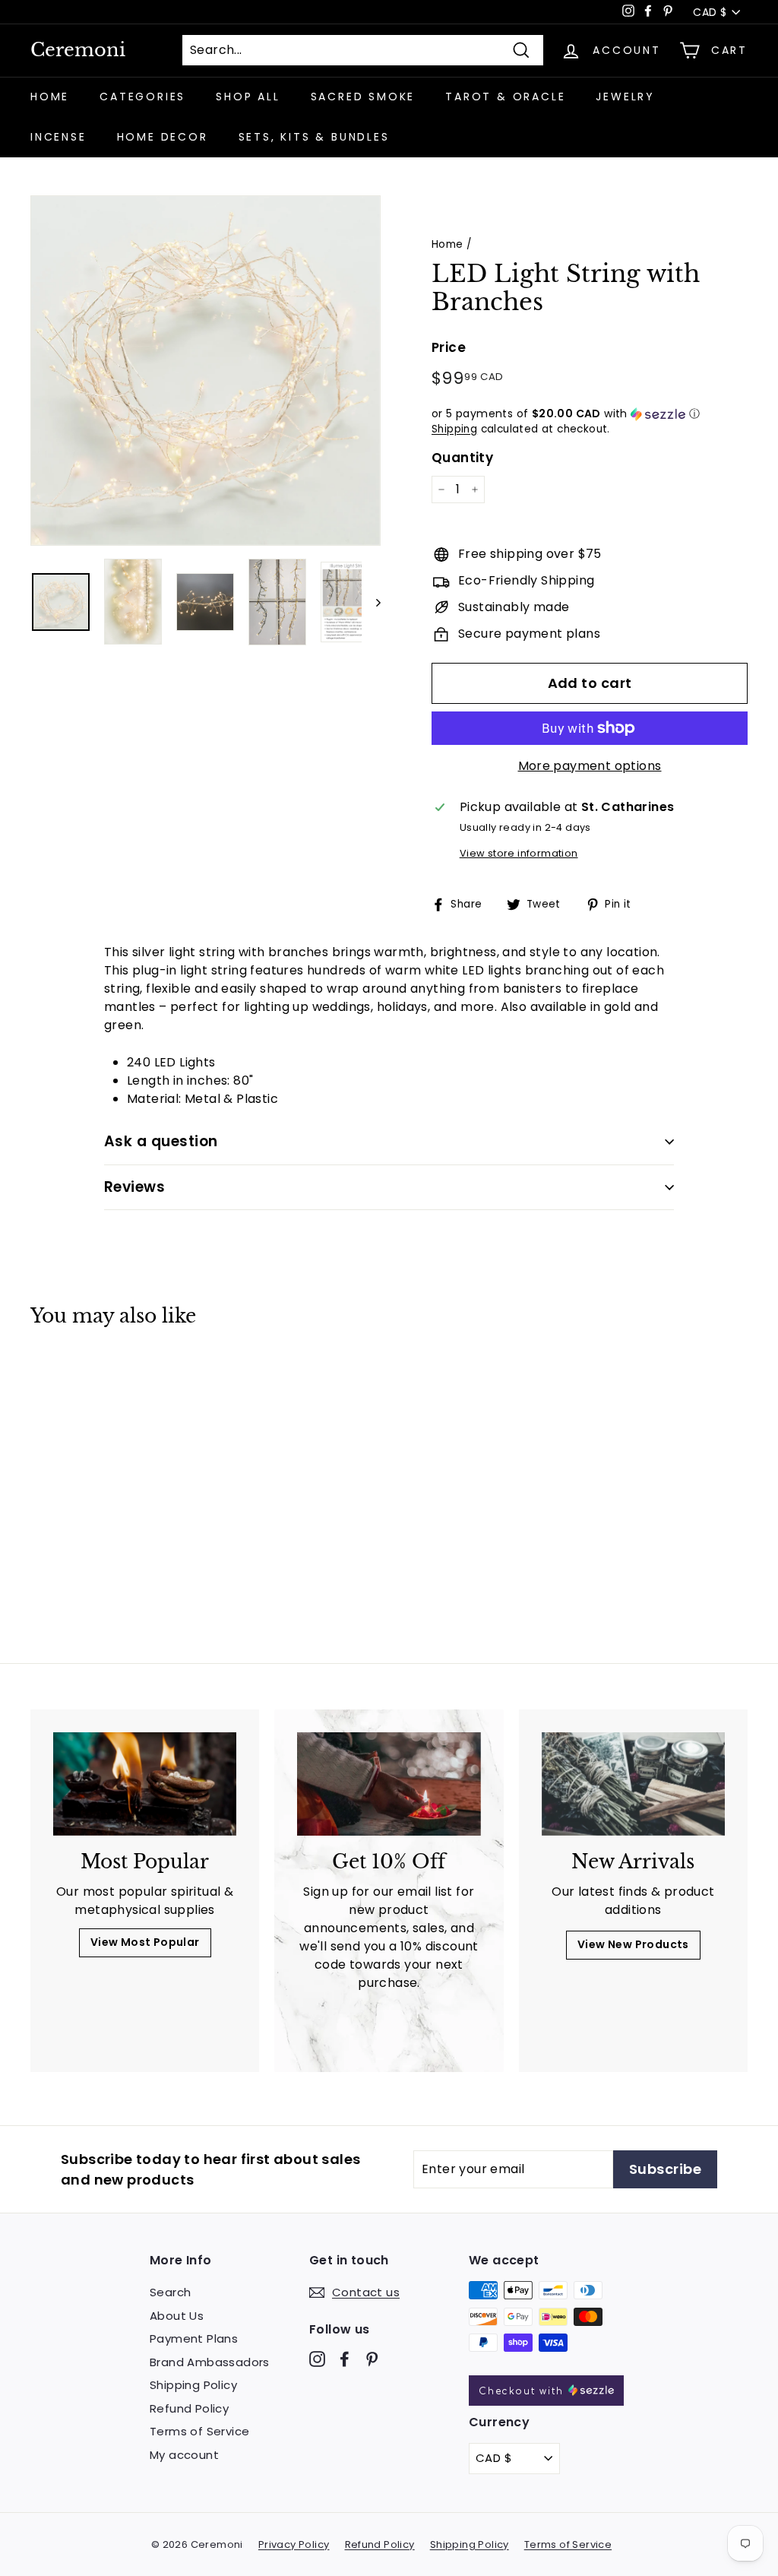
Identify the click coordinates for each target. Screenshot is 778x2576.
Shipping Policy (193, 2385)
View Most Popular (145, 1942)
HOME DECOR (163, 137)
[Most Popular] (145, 1784)
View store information (519, 853)
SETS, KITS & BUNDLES (314, 137)
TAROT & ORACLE (505, 97)
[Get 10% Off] (389, 1784)
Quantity (462, 458)
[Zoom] (206, 371)
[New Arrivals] (633, 1784)
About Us (177, 2316)
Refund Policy (189, 2408)
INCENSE (59, 137)
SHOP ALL (248, 97)
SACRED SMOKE (363, 97)
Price (449, 347)
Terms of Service (199, 2431)
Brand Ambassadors (210, 2362)
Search (170, 2292)
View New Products (633, 1944)
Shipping (454, 429)
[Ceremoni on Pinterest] (372, 2359)
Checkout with (523, 2391)
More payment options (590, 766)
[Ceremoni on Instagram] (317, 2359)
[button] (590, 414)
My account (184, 2455)
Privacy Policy (294, 2544)
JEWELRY (625, 97)
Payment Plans (194, 2338)
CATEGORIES (142, 97)
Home (448, 244)
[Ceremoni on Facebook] (345, 2359)
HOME (50, 97)
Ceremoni (78, 50)
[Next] (371, 602)
